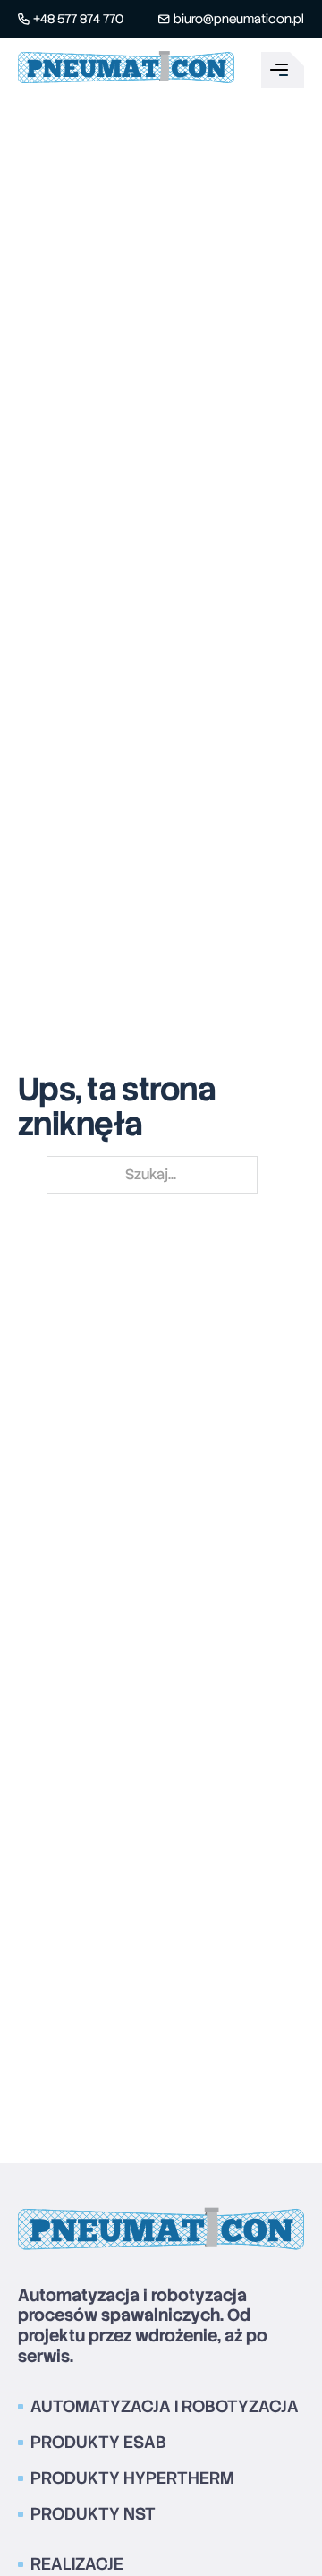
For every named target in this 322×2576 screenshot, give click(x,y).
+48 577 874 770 (78, 19)
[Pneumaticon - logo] (126, 70)
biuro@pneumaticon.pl (239, 19)
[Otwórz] (283, 70)
